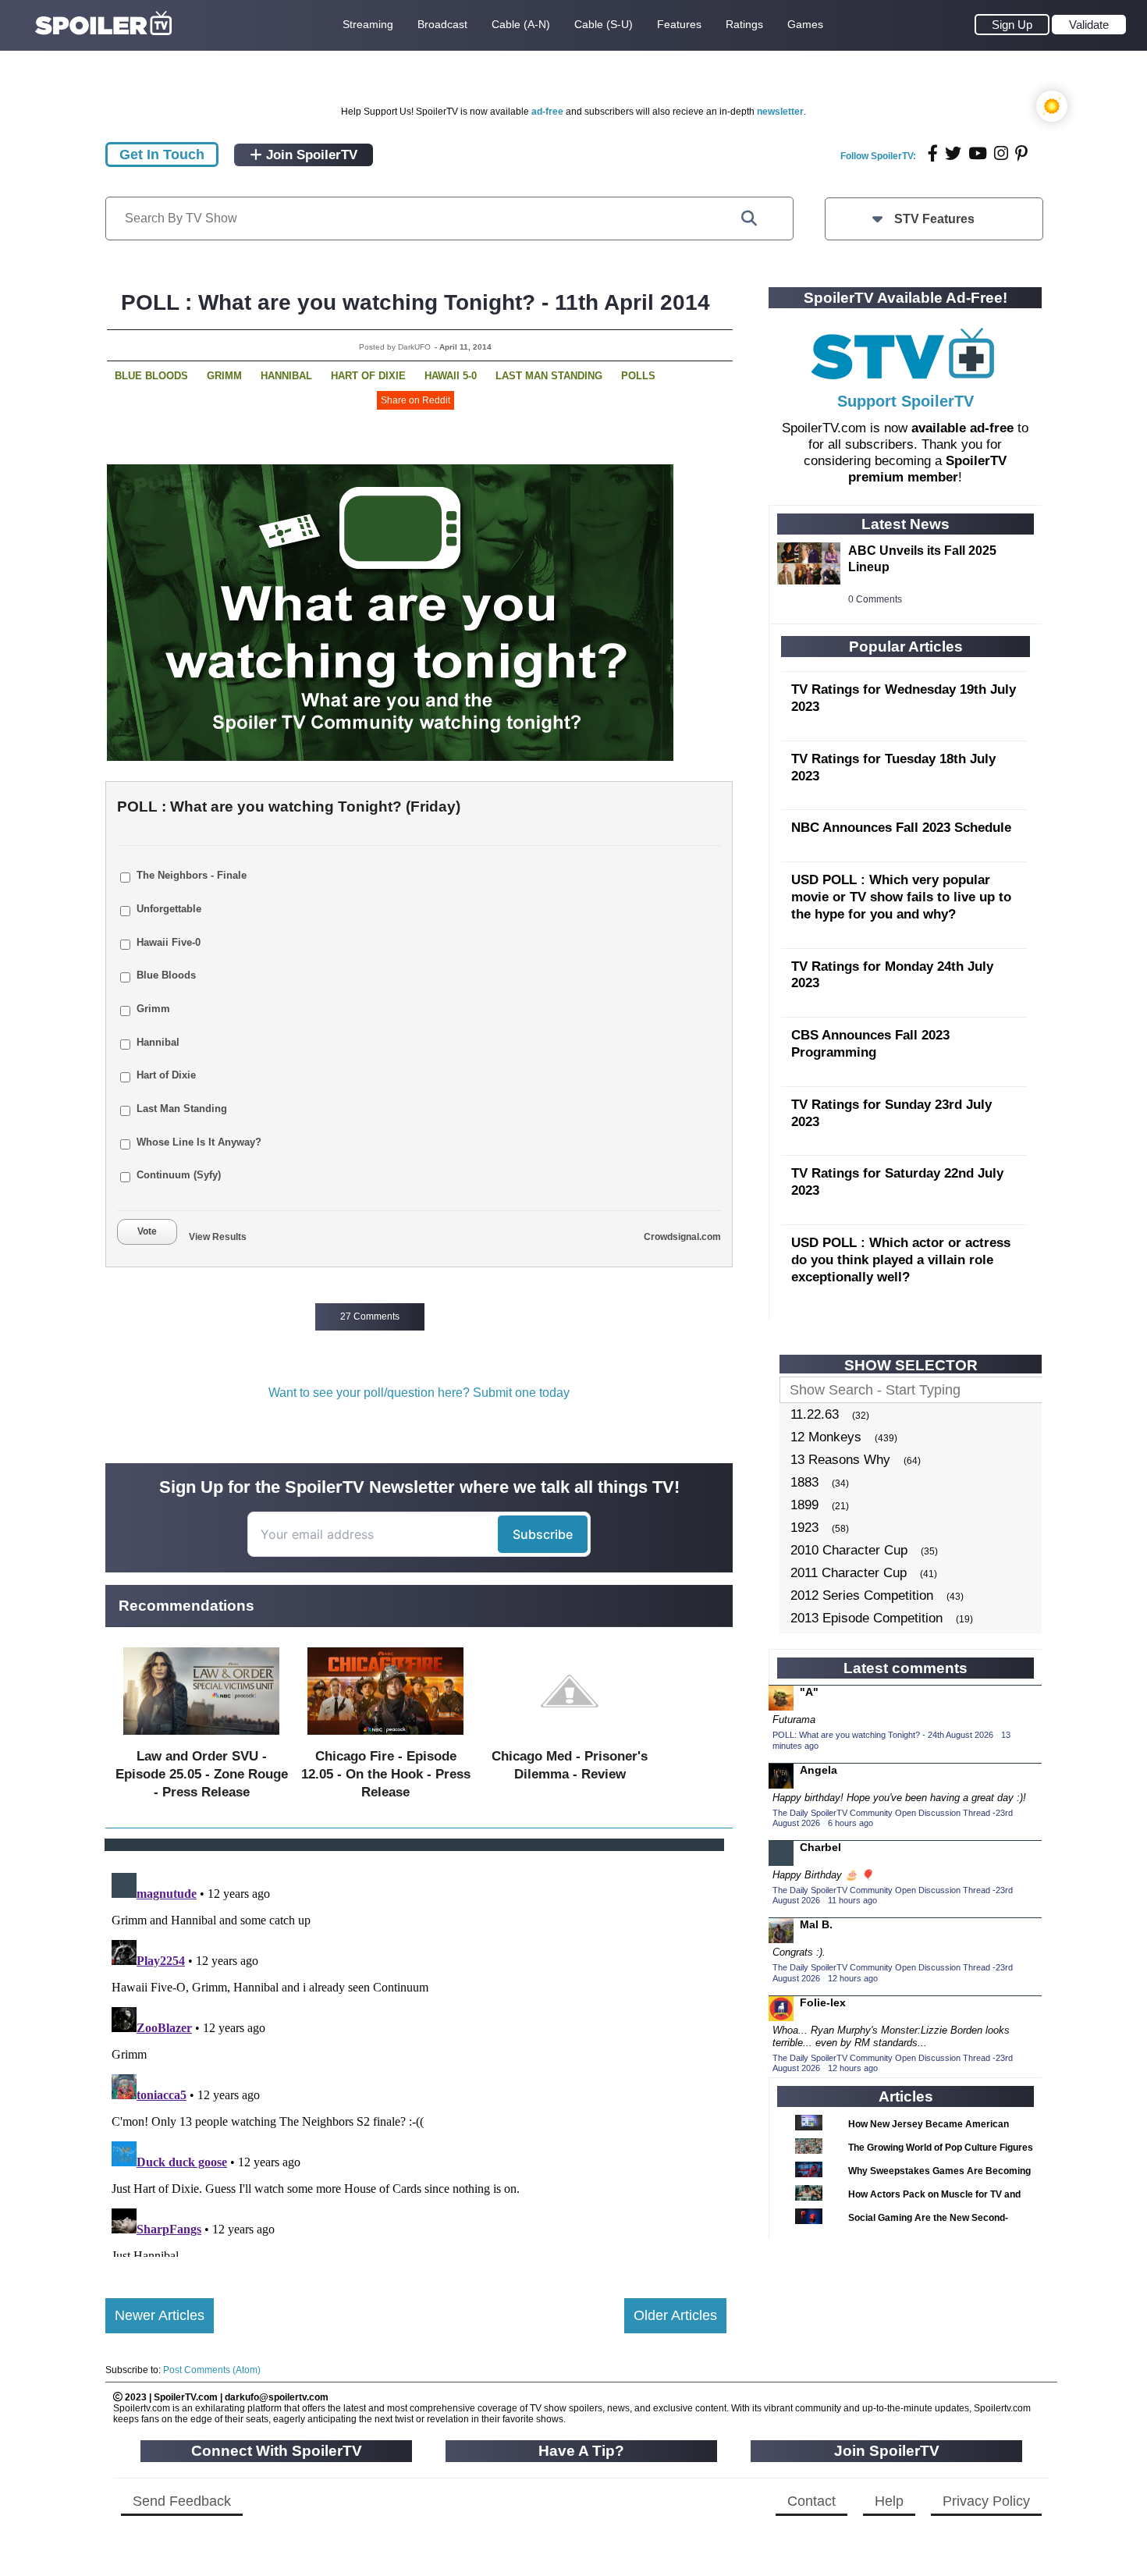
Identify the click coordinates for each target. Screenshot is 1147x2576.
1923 (804, 1528)
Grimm (224, 376)
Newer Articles (160, 2315)
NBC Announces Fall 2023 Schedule (901, 828)
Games (805, 24)
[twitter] (953, 153)
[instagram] (1001, 153)
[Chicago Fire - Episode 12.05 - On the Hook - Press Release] (385, 1738)
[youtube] (978, 153)
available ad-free (962, 428)
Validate (1089, 25)
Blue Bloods (151, 376)
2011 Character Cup (849, 1573)
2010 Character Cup (849, 1550)
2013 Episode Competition (866, 1618)
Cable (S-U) (604, 24)
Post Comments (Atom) (212, 2370)
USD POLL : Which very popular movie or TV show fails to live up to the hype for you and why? (901, 897)
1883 (804, 1482)
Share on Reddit (415, 400)
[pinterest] (1021, 153)
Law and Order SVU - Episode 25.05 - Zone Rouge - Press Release (202, 1774)
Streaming (368, 24)
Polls (638, 376)
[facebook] (933, 153)
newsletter (780, 112)
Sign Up (1012, 25)
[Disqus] (416, 2062)
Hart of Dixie (368, 376)
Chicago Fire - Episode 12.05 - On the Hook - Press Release (386, 1774)
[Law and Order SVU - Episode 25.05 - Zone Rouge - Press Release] (201, 1738)
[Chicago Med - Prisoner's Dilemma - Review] (570, 1738)
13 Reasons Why (840, 1460)
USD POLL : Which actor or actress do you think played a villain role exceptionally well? (901, 1260)
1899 (804, 1505)
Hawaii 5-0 (451, 376)
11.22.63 (815, 1414)
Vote (147, 1231)
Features (679, 24)
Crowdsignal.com (682, 1237)
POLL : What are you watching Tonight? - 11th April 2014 (415, 302)
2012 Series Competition (862, 1595)
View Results (218, 1237)
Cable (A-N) (521, 24)
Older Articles (675, 2315)
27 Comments (370, 1316)
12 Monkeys (826, 1437)
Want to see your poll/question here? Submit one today (419, 1393)
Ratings (744, 24)
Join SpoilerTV (310, 155)
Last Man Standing (549, 376)
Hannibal (286, 376)
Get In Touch (162, 155)
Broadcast (442, 24)
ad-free (547, 112)
